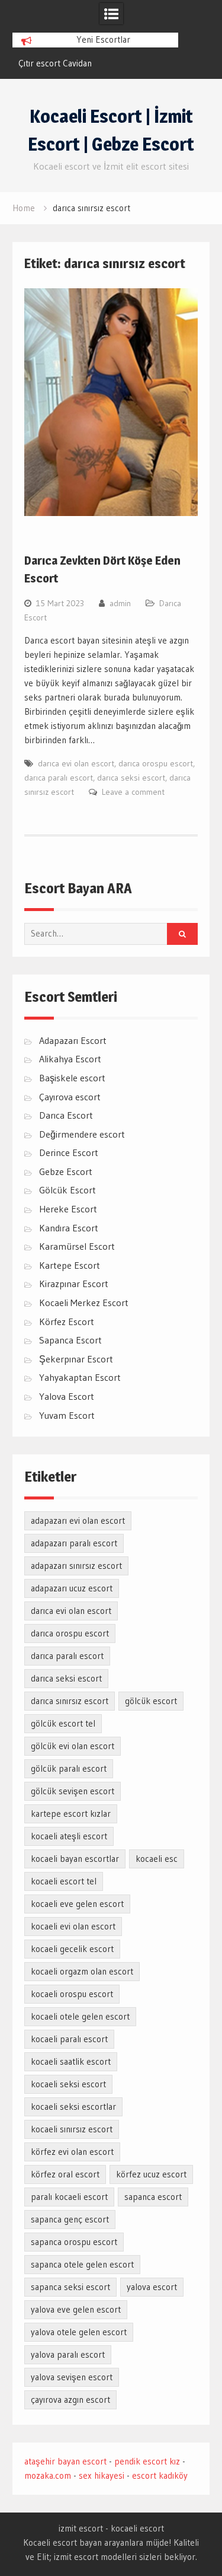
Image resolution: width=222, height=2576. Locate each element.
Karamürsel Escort (77, 1246)
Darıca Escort (66, 1115)
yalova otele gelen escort (79, 2332)
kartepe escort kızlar (71, 1814)
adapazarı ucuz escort (72, 1588)
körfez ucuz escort (151, 2174)
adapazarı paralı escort (74, 1543)
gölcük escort (151, 1701)
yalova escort (152, 2287)
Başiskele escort (72, 1078)
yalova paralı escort (68, 2354)
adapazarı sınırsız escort (76, 1566)
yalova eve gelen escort (76, 2309)
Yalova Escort (67, 1396)
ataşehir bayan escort (65, 2461)
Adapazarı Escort (73, 1040)
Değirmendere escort (82, 1134)
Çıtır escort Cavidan (55, 63)
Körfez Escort (67, 1322)
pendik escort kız (147, 2461)
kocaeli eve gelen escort (77, 1904)
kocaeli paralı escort (69, 2039)
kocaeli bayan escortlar (75, 1859)
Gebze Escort (66, 1171)
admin (120, 603)
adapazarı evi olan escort (78, 1521)
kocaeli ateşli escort (69, 1836)
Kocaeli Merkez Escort (84, 1303)
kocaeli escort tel (64, 1881)
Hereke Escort (68, 1209)
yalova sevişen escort (72, 2377)
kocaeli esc (157, 1859)
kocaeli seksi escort (68, 2084)
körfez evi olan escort (72, 2152)
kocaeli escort (137, 2528)
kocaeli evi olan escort (73, 1926)
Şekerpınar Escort (76, 1359)
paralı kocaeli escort (69, 2197)
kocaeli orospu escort (72, 1994)
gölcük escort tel (63, 1723)
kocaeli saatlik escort (71, 2061)
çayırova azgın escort (70, 2400)
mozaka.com (48, 2475)
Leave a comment (133, 792)
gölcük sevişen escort (73, 1791)
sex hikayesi (102, 2475)
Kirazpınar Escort (74, 1284)
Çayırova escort (70, 1097)
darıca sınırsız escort (70, 1701)
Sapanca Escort (70, 1340)
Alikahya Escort (70, 1059)
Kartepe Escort (70, 1265)
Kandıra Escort (69, 1228)
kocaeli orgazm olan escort (82, 1971)
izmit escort (81, 2528)
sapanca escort (153, 2197)
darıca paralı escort (59, 778)
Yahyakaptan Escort (80, 1377)
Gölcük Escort (67, 1190)
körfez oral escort (65, 2174)
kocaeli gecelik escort (72, 1949)
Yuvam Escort (67, 1415)
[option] (95, 63)
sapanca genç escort (70, 2219)
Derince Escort (69, 1152)
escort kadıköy (160, 2475)
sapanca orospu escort (74, 2242)
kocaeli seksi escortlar (73, 2107)
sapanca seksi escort (70, 2287)
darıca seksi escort (131, 778)
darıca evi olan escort (76, 763)
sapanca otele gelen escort (82, 2264)
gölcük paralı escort (69, 1768)
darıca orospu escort (156, 763)
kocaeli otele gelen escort (80, 2016)
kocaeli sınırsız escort (72, 2129)
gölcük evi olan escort (73, 1746)
